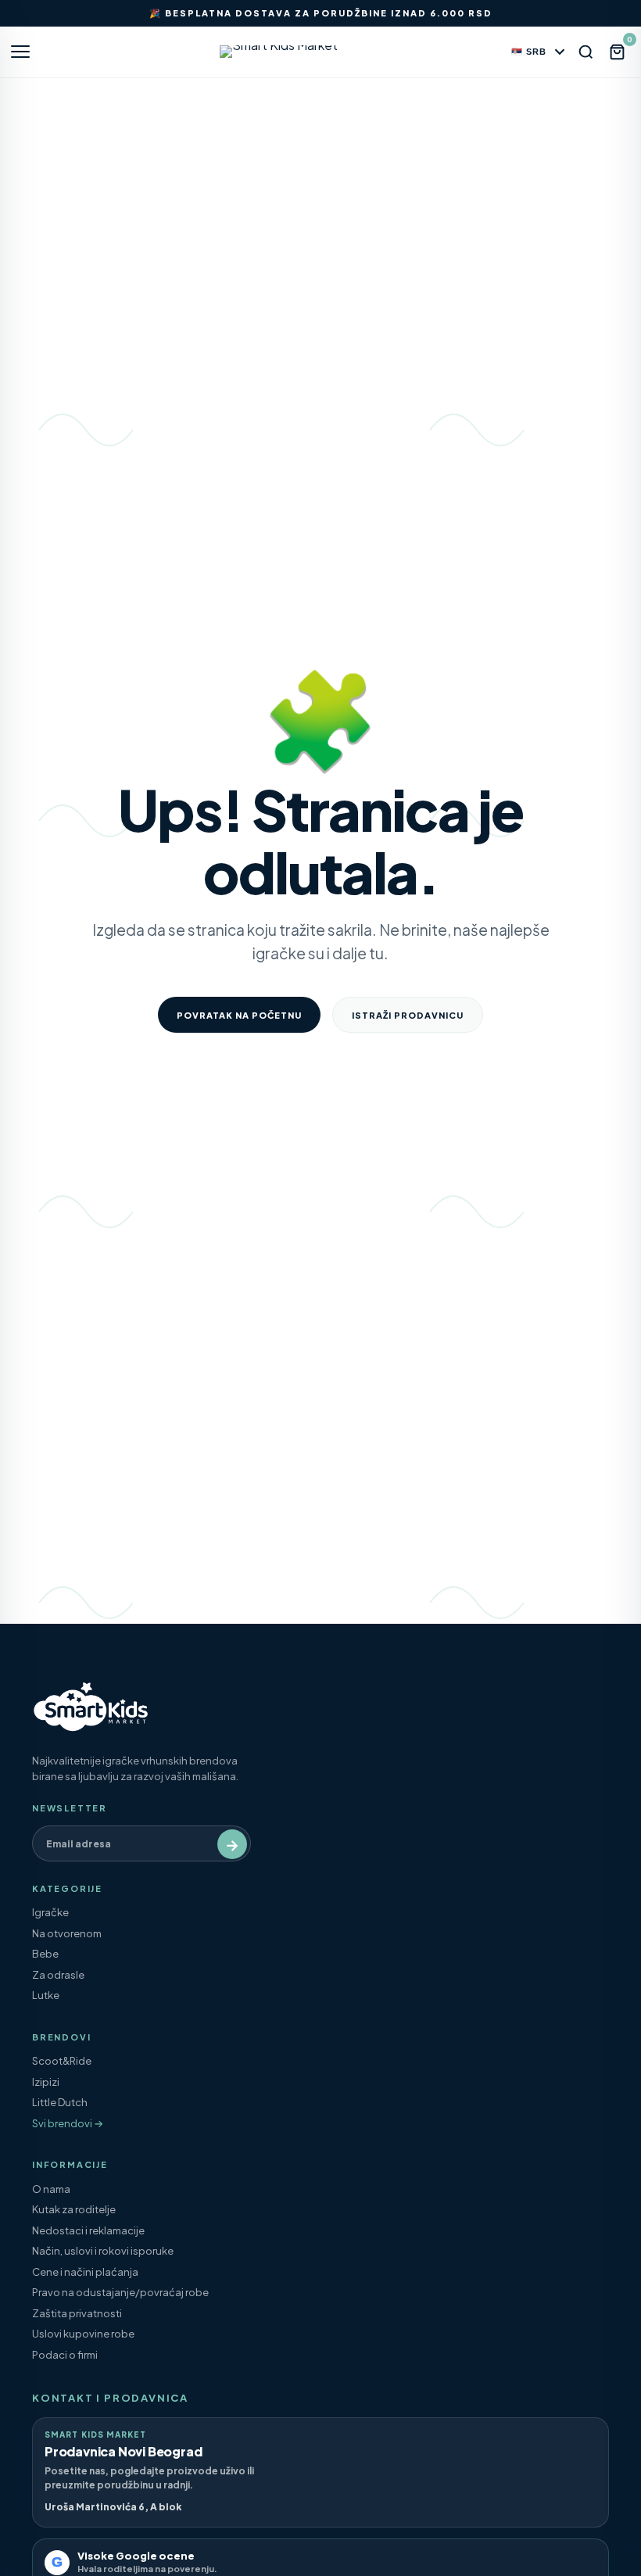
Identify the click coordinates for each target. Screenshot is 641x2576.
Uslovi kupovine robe (83, 2334)
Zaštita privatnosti (77, 2313)
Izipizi (46, 2082)
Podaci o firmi (65, 2355)
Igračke (50, 1912)
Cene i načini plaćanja (85, 2272)
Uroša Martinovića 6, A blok (113, 2507)
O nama (51, 2189)
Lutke (46, 1995)
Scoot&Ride (62, 2061)
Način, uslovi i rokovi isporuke (103, 2251)
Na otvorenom (67, 1933)
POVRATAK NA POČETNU (239, 1015)
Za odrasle (58, 1975)
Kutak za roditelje (74, 2209)
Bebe (45, 1954)
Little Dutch (60, 2102)
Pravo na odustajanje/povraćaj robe (120, 2292)
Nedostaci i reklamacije (88, 2230)
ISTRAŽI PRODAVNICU (408, 1015)
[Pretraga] (586, 52)
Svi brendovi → (68, 2123)
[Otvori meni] (27, 52)
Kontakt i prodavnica (110, 2398)
